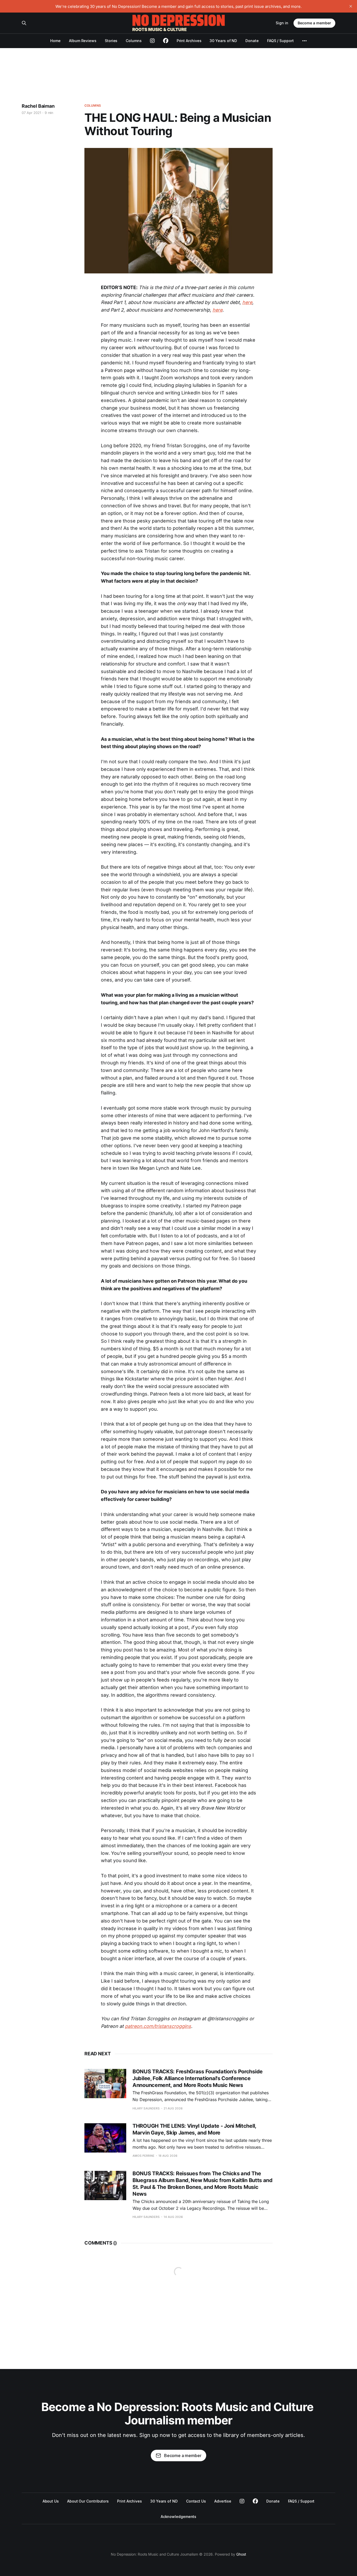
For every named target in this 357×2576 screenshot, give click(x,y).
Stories (111, 41)
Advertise (223, 2501)
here (247, 302)
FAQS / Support (280, 41)
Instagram (242, 2501)
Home (55, 41)
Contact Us (196, 2501)
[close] (351, 6)
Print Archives (189, 41)
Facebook (255, 2501)
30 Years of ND (223, 41)
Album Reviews (83, 41)
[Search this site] (24, 23)
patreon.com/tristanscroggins (158, 2026)
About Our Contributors (88, 2501)
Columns (134, 41)
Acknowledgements (179, 2517)
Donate (252, 41)
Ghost (241, 2554)
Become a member (314, 23)
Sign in (282, 23)
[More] (304, 41)
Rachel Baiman (38, 106)
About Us (51, 2501)
